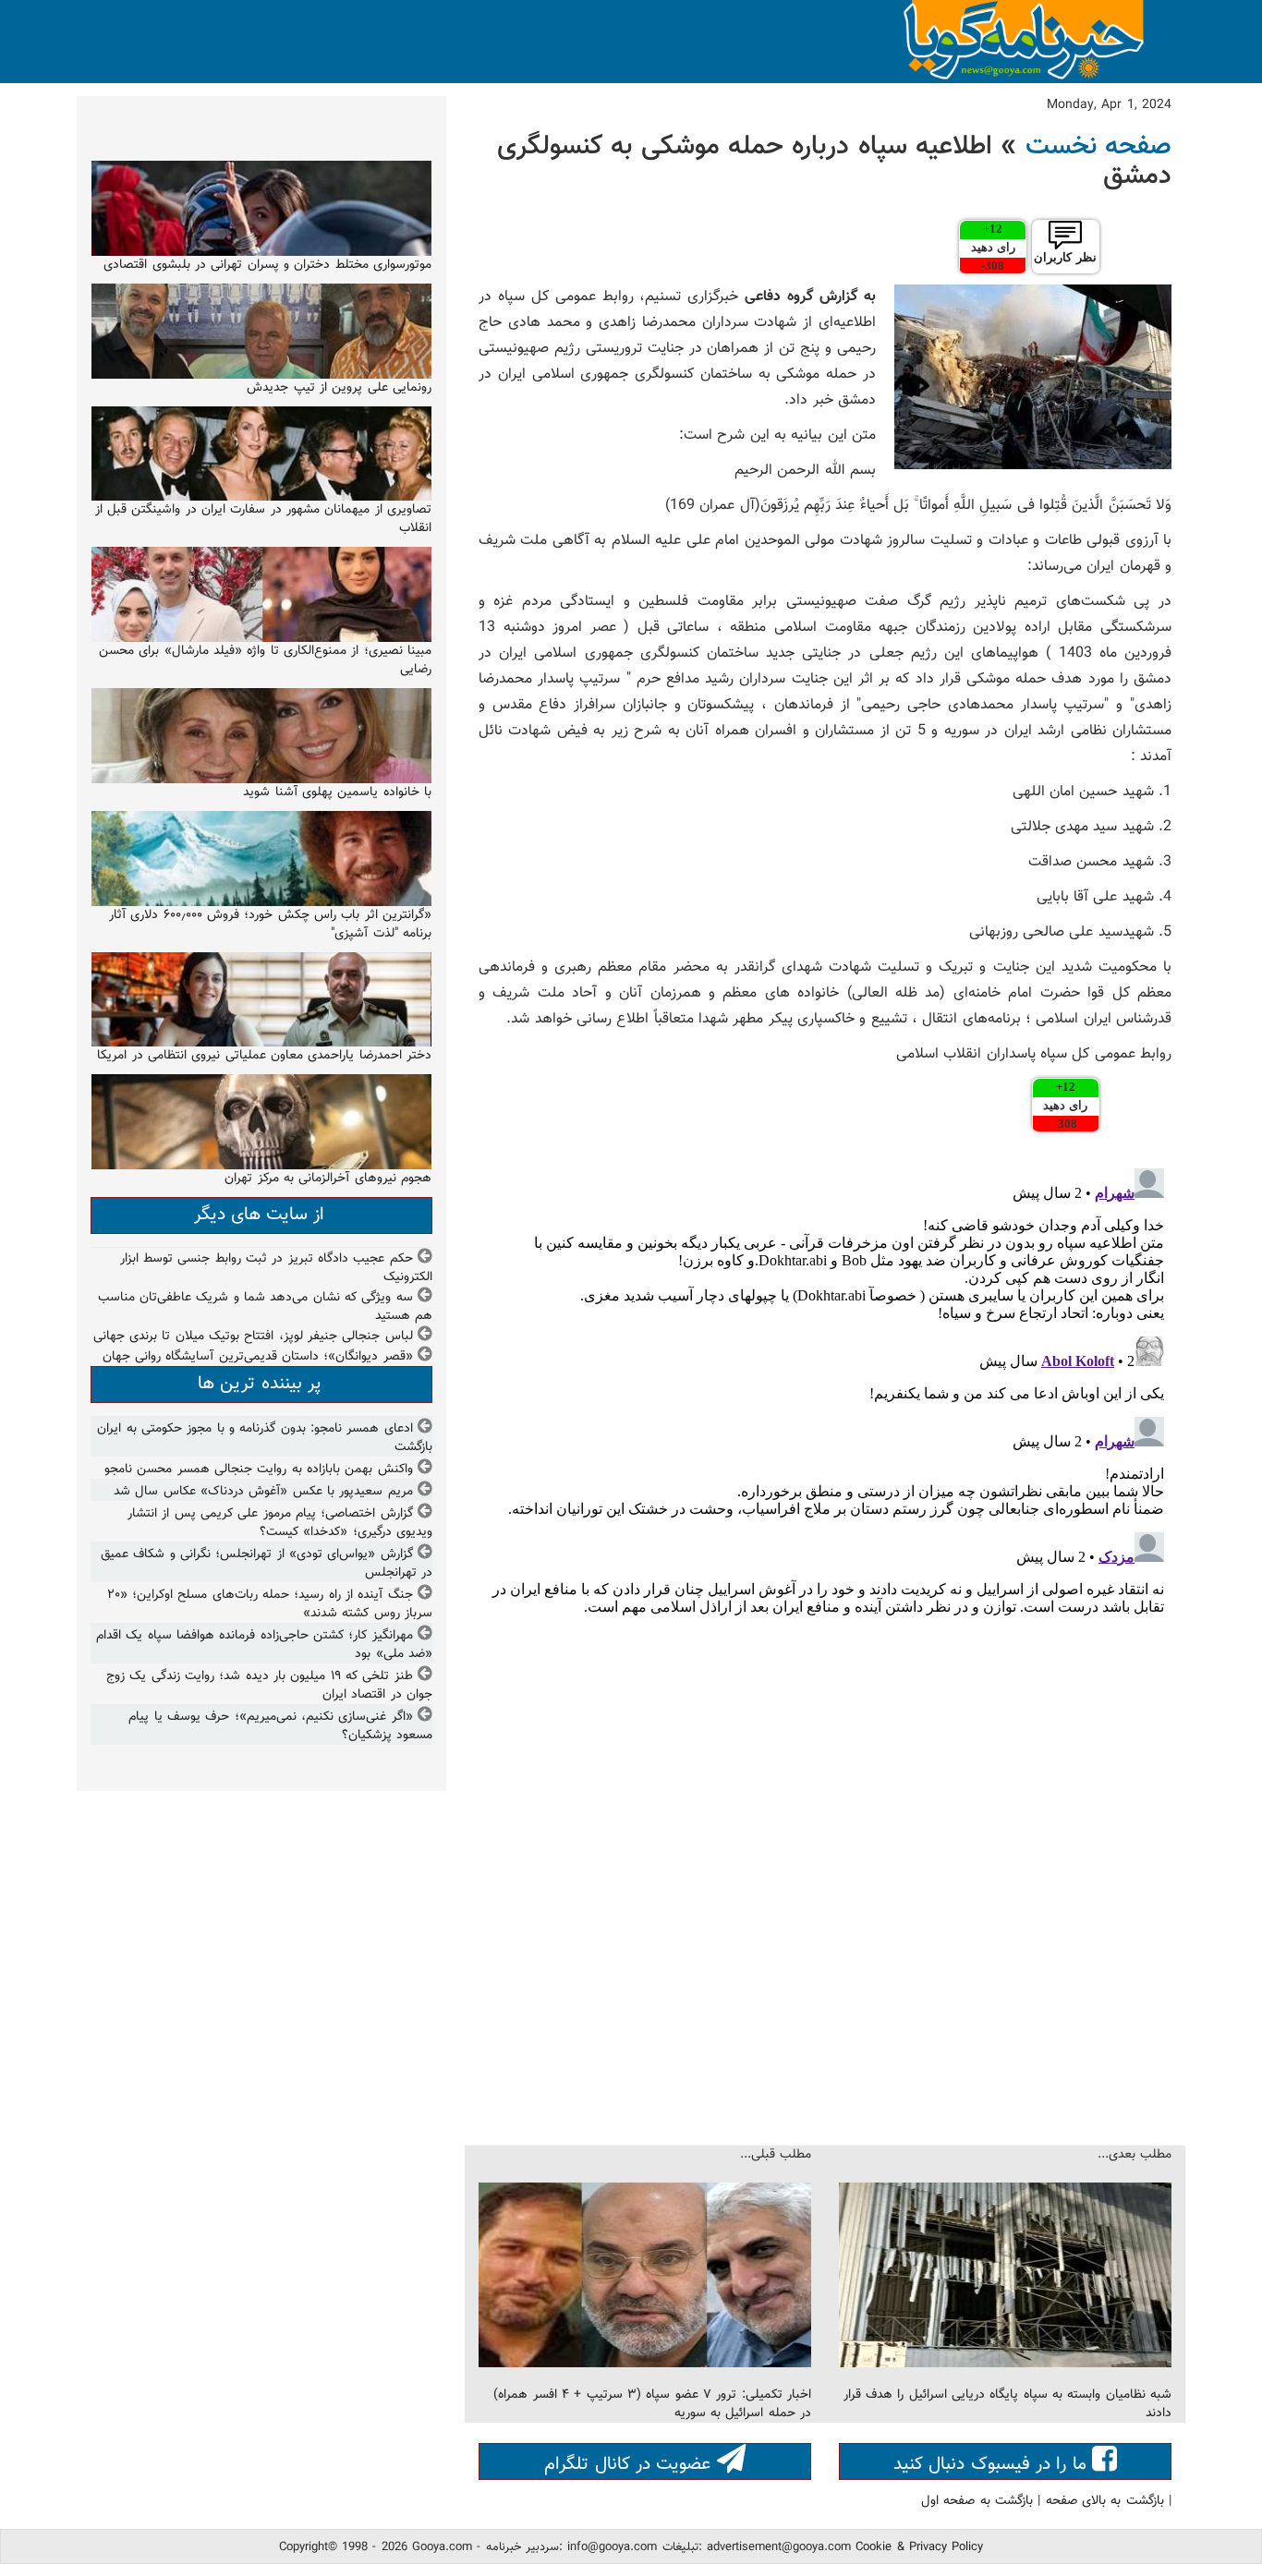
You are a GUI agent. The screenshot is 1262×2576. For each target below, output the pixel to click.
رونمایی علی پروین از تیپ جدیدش (339, 388)
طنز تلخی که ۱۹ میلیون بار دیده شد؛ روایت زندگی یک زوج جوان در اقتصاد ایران (269, 1686)
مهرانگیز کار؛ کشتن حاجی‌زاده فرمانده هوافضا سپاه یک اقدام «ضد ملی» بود (264, 1645)
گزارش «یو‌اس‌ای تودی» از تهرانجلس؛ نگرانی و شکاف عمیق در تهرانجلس (267, 1564)
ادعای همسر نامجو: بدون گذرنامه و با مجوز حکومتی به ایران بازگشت (265, 1438)
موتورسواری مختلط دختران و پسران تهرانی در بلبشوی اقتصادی (267, 265)
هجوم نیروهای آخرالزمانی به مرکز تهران (328, 1179)
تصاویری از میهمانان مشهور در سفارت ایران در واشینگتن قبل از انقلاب (263, 519)
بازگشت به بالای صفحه (1105, 2501)
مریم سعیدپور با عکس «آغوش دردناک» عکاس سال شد (263, 1492)
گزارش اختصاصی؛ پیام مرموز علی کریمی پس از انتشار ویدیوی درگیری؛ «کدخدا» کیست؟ (280, 1523)
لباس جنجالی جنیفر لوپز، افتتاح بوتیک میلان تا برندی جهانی (253, 1336)
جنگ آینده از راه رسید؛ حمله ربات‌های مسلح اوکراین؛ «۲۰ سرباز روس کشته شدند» (270, 1604)
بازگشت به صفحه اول (977, 2501)
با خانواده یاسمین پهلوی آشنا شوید (337, 792)
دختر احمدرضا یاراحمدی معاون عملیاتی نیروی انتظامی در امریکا (264, 1056)
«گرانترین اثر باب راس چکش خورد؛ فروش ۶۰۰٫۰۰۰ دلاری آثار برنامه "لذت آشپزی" (270, 925)
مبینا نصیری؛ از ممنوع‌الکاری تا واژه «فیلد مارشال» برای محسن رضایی (265, 660)
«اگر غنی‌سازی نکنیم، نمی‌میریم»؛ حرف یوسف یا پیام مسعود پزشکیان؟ (280, 1726)
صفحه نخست (1098, 147)
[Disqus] (825, 1392)
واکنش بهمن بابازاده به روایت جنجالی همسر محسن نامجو (259, 1469)
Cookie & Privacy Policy (919, 2547)
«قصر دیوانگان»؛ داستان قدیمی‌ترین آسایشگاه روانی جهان (258, 1357)
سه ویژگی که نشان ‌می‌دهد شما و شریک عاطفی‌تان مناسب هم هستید (265, 1307)
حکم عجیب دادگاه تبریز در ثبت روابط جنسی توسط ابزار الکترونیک (276, 1268)
